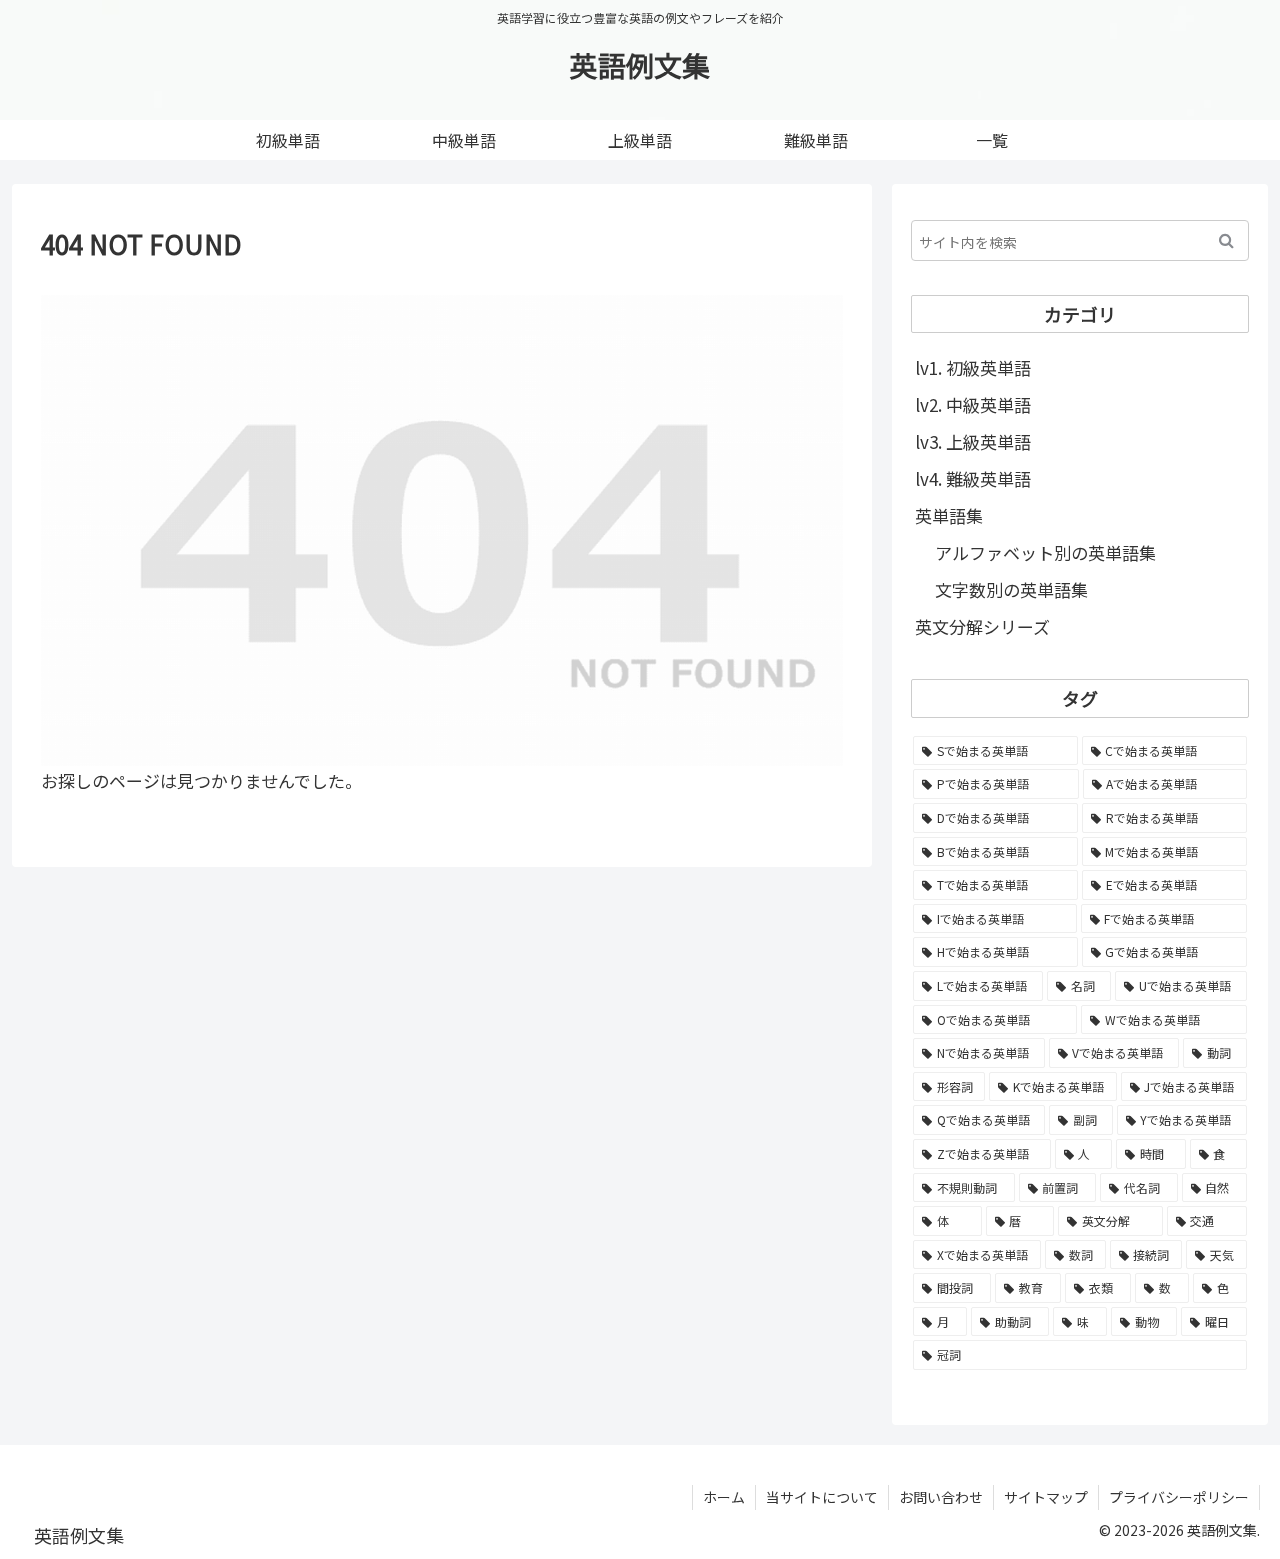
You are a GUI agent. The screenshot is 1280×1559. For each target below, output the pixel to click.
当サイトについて (822, 1497)
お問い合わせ (941, 1497)
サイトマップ (1046, 1497)
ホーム (724, 1497)
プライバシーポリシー (1179, 1497)
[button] (1226, 240)
